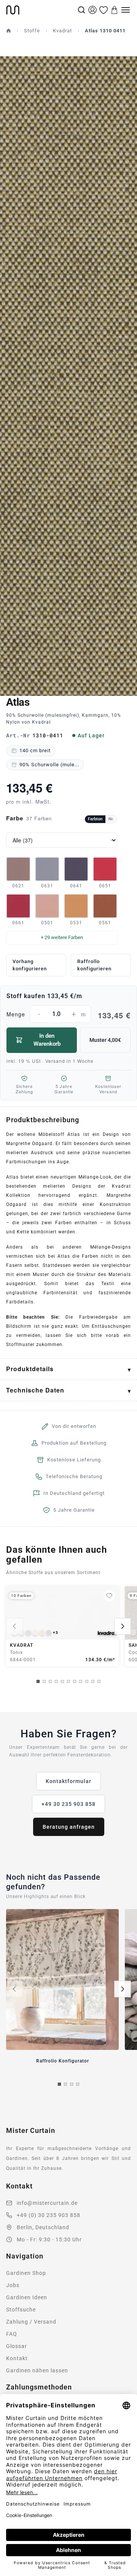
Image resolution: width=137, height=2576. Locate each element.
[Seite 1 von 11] (38, 1681)
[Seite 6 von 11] (68, 1681)
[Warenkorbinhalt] (115, 10)
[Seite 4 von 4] (78, 2084)
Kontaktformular (68, 1781)
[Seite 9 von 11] (87, 1681)
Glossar (17, 2346)
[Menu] (126, 10)
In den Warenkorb (47, 1040)
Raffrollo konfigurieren (94, 965)
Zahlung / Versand (31, 2322)
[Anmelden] (92, 10)
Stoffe (32, 31)
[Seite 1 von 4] (59, 2084)
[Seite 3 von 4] (72, 2084)
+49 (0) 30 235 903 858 (49, 2215)
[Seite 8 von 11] (81, 1681)
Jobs (13, 2285)
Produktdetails (30, 1369)
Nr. (111, 819)
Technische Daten (35, 1390)
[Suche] (81, 10)
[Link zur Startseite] (41, 10)
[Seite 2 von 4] (65, 2084)
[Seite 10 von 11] (93, 1681)
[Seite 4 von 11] (56, 1681)
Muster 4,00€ (105, 1040)
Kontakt (17, 2358)
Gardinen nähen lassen (37, 2370)
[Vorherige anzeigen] (14, 1626)
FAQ (12, 2334)
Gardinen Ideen (27, 2297)
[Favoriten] (104, 10)
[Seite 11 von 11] (99, 1681)
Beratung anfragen (69, 1827)
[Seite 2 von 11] (44, 1681)
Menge (68, 1015)
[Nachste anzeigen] (123, 1626)
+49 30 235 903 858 (68, 1804)
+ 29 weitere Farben (62, 937)
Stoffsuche (21, 2310)
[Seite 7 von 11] (75, 1681)
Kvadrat (62, 31)
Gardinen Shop (26, 2273)
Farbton (95, 819)
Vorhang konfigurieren (30, 965)
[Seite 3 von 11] (50, 1681)
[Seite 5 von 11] (62, 1681)
